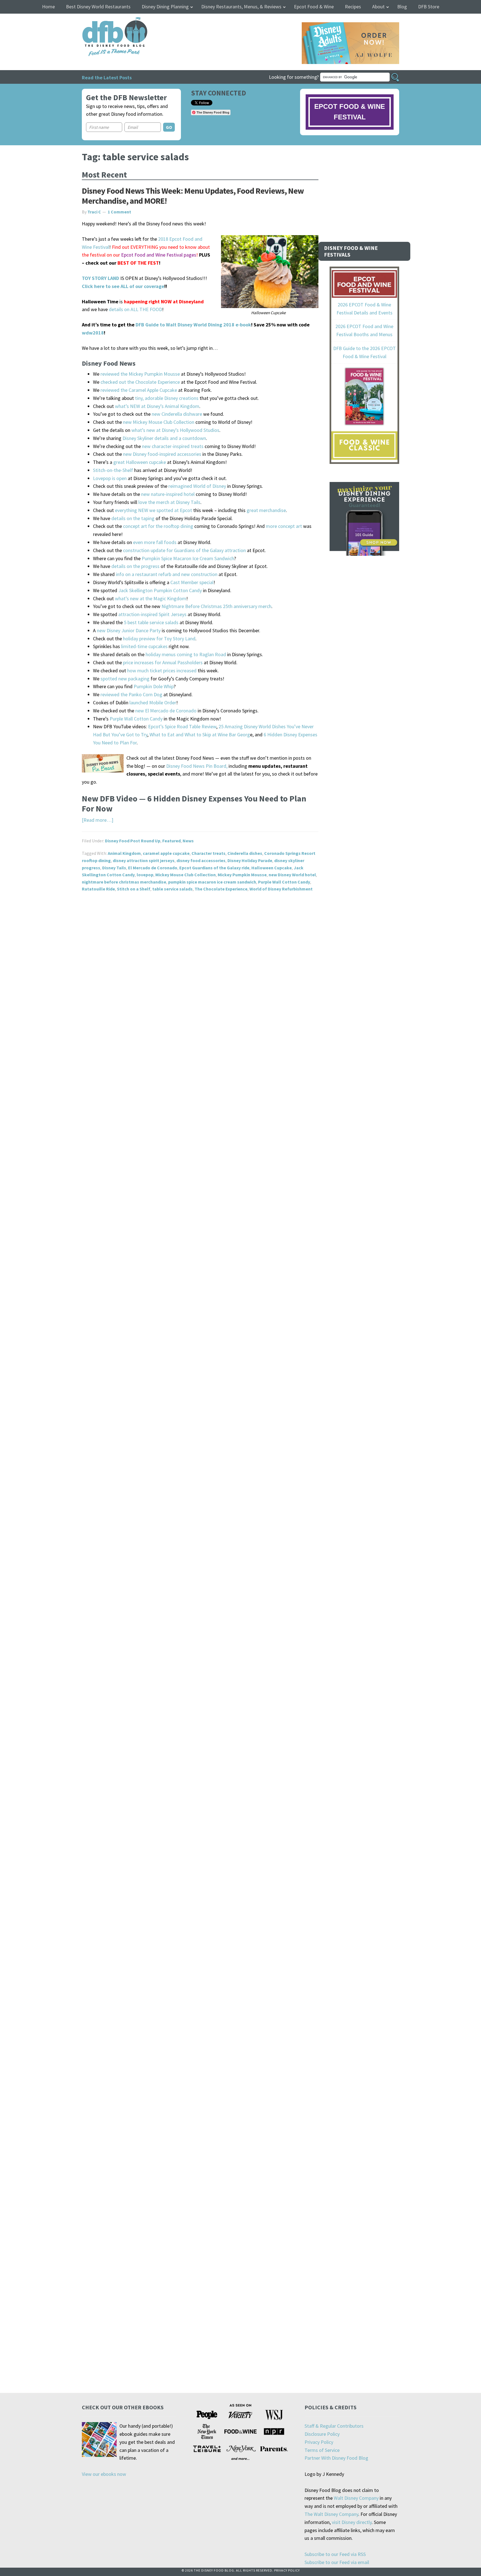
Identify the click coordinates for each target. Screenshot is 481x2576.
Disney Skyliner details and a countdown (164, 438)
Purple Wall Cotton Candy (136, 719)
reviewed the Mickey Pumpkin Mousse (140, 374)
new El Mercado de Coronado (166, 711)
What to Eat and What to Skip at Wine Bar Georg (200, 735)
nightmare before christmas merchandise (124, 882)
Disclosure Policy (322, 2434)
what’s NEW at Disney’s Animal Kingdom (157, 406)
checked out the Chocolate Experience (140, 382)
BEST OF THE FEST (138, 263)
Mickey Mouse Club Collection (186, 875)
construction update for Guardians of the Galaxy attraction (184, 550)
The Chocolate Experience (221, 889)
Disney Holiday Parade (250, 860)
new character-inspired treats (173, 446)
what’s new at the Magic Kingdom (151, 598)
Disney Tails (114, 868)
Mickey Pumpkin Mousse (242, 875)
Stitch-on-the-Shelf (113, 470)
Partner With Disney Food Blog (336, 2458)
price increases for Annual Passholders (163, 662)
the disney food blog (103, 20)
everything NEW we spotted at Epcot (154, 510)
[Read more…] (98, 820)
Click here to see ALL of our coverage (123, 286)
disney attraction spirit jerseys (144, 860)
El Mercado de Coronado (153, 868)
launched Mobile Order (153, 703)
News (188, 841)
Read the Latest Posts (107, 77)
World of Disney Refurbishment (281, 889)
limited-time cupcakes (144, 646)
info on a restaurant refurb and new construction (167, 574)
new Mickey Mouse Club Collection (159, 422)
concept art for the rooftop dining (158, 526)
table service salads (172, 889)
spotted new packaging (125, 679)
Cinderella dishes (245, 853)
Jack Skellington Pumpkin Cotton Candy (160, 590)
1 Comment (119, 212)
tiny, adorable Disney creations (167, 398)
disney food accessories (201, 860)
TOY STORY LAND (100, 278)
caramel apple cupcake (166, 853)
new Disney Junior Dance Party (129, 630)
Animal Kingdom (124, 853)
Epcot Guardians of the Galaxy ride (214, 868)
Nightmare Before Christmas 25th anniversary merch (216, 606)
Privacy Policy (319, 2442)
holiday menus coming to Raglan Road (186, 654)
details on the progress (135, 566)
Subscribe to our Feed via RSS (335, 2554)
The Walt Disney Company (331, 2514)
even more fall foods (155, 542)
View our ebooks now (104, 2474)
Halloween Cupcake (272, 868)
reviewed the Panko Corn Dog (131, 694)
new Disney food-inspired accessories (162, 454)
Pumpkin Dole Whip (154, 686)
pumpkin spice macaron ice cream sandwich (212, 882)
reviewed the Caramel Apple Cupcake (139, 390)
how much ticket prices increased (162, 671)
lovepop (145, 875)
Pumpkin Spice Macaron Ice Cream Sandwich (188, 558)
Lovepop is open (110, 478)
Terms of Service (322, 2450)
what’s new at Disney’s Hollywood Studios (175, 430)
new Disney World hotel (292, 875)
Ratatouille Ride (98, 889)
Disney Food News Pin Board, (197, 766)
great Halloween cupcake (140, 462)
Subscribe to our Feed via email (337, 2562)
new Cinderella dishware (177, 414)
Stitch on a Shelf (134, 889)
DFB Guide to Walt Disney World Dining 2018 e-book (193, 325)
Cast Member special (192, 582)
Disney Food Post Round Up (133, 841)
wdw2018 (93, 333)
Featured (171, 841)
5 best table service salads (151, 622)
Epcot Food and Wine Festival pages (159, 255)
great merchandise (266, 510)
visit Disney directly (352, 2522)
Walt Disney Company (356, 2498)
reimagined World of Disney (197, 486)
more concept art (284, 526)
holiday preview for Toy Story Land (159, 639)
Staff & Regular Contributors (334, 2426)
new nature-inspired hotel (168, 494)
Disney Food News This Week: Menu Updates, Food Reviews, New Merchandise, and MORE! (193, 196)
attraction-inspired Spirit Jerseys (152, 614)
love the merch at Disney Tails (169, 502)
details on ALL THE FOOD (135, 309)
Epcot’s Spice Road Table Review (182, 726)
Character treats (208, 853)
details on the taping (133, 518)
